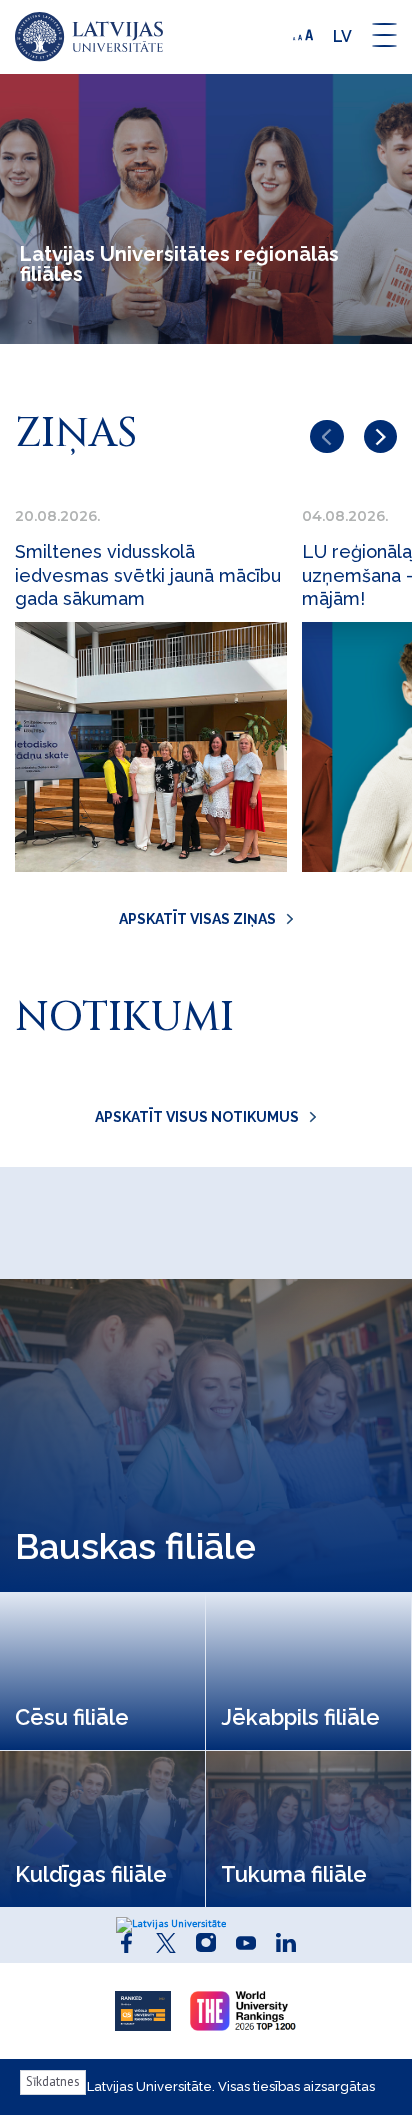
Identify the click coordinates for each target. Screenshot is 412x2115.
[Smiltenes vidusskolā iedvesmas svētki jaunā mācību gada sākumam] (151, 747)
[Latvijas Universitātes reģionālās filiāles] (89, 37)
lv (342, 36)
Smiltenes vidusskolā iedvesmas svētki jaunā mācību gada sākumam (148, 575)
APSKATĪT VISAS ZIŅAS (197, 919)
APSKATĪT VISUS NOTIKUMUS (197, 1117)
